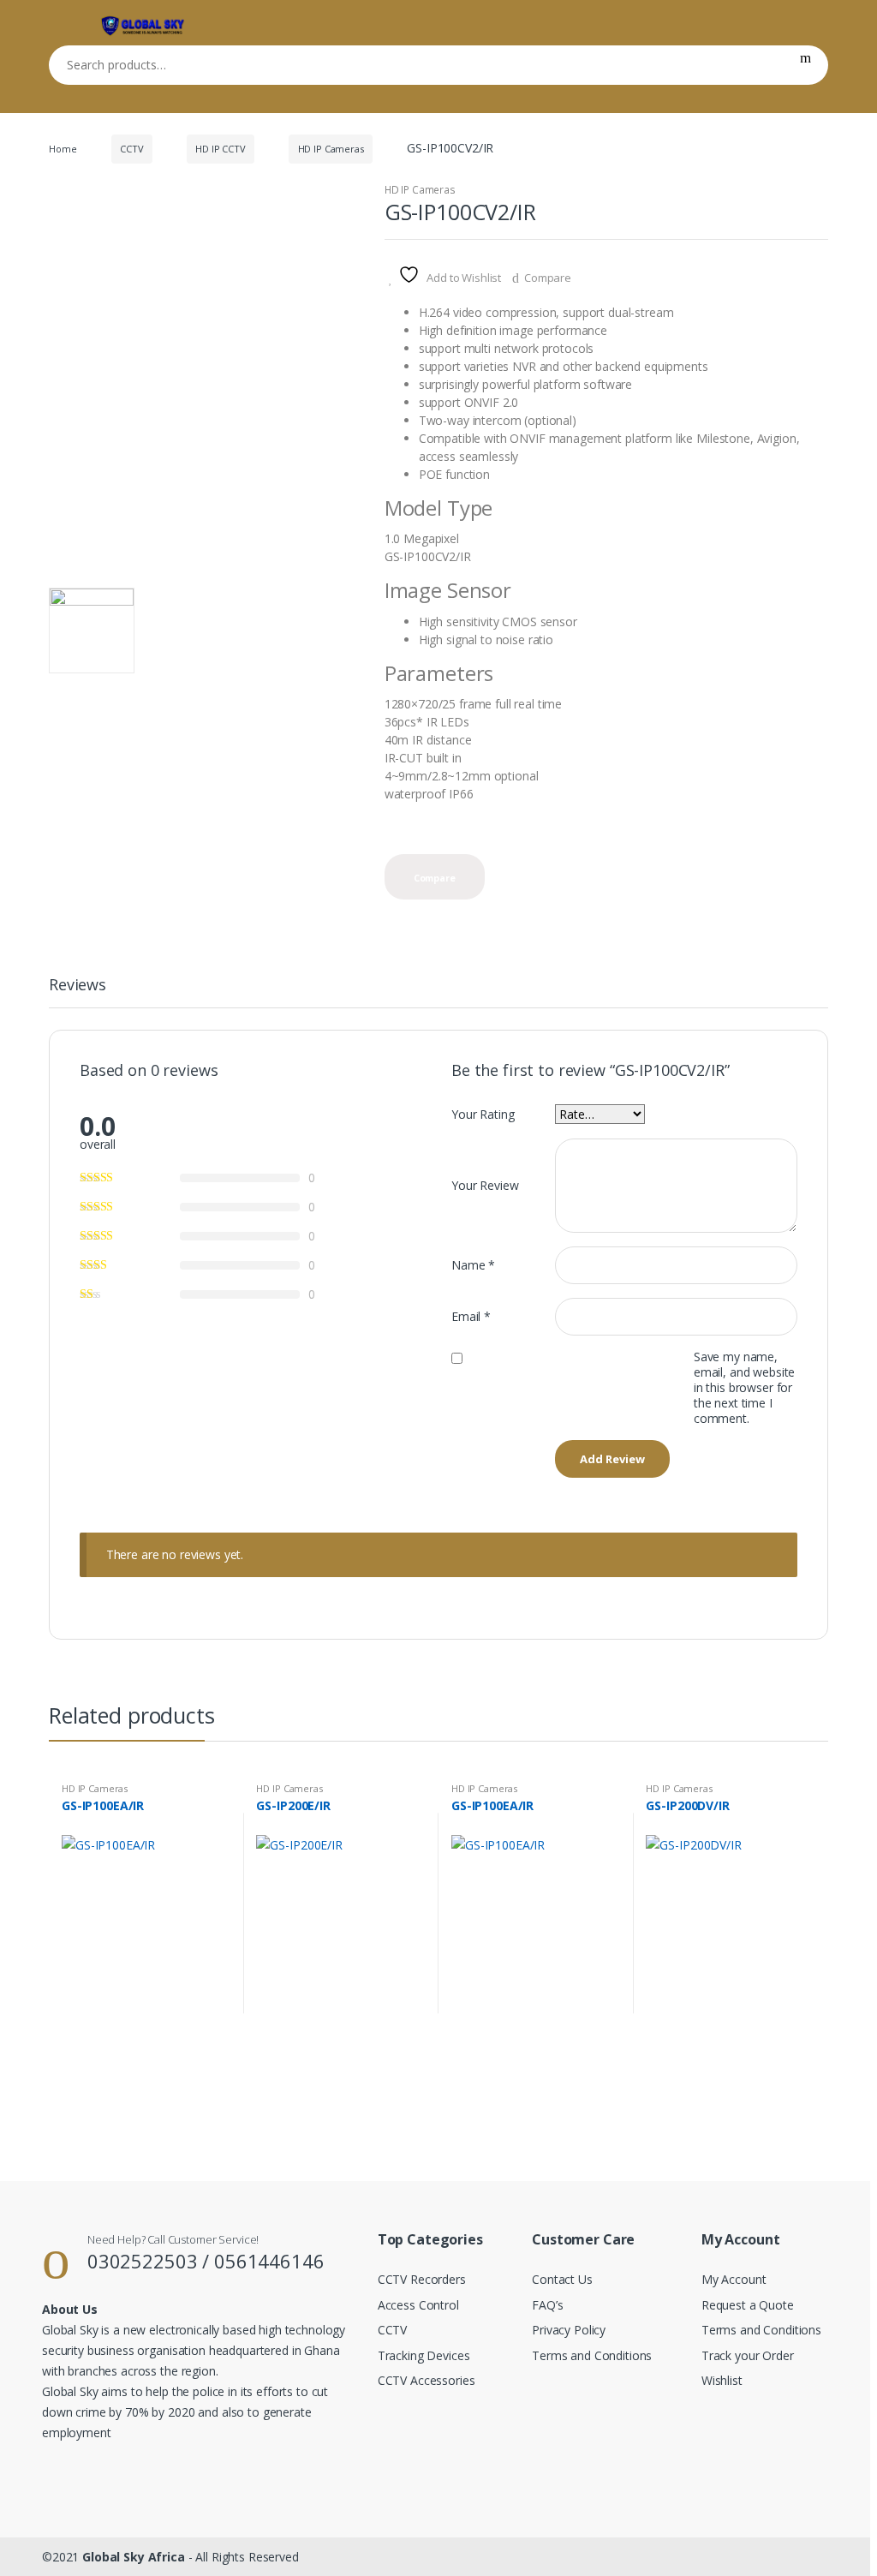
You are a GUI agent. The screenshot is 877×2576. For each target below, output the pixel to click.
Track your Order (748, 2355)
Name (473, 1265)
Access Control (418, 2305)
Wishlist (722, 2380)
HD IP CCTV (221, 149)
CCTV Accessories (427, 2380)
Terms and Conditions (592, 2355)
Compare (548, 278)
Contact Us (562, 2279)
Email (471, 1316)
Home (63, 149)
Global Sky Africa (134, 2557)
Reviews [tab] (78, 986)
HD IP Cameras (331, 149)
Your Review (485, 1185)
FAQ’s (547, 2305)
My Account (734, 2279)
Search (805, 65)
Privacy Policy (569, 2330)
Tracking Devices (424, 2355)
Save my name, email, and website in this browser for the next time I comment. (744, 1388)
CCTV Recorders (422, 2279)
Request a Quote (748, 2305)
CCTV (131, 149)
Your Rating (483, 1114)
